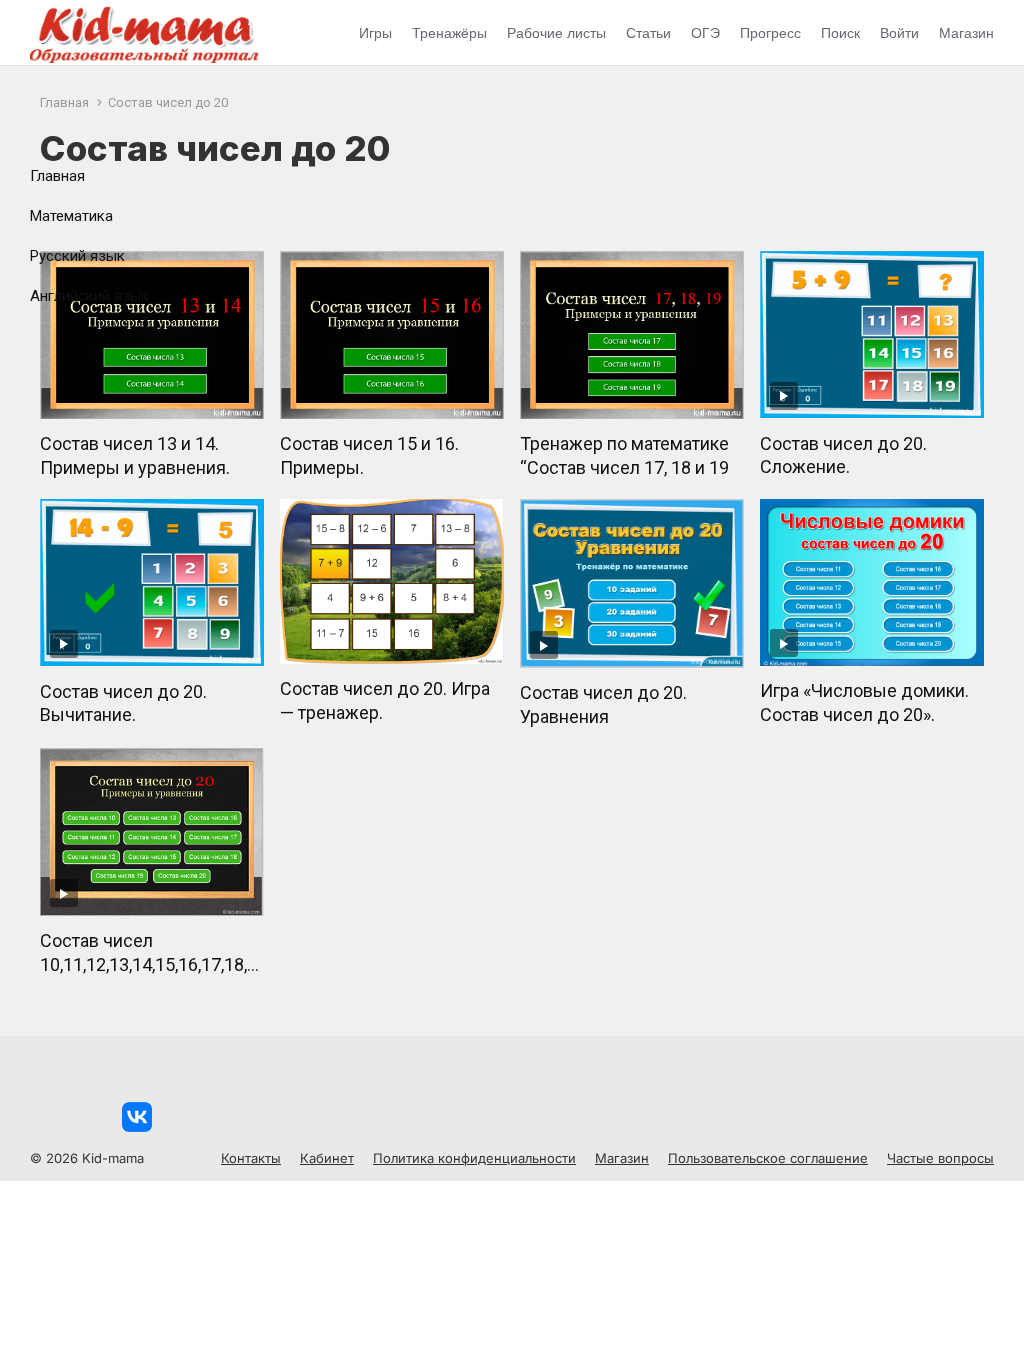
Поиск (840, 33)
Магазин (966, 33)
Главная (57, 176)
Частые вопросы (940, 1158)
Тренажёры (449, 33)
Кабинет (327, 1158)
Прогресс (770, 33)
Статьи (648, 33)
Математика (71, 216)
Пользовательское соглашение (768, 1158)
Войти (899, 33)
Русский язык (77, 256)
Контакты (251, 1158)
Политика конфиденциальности (474, 1158)
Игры (375, 33)
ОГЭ (705, 33)
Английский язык (89, 296)
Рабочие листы (556, 33)
